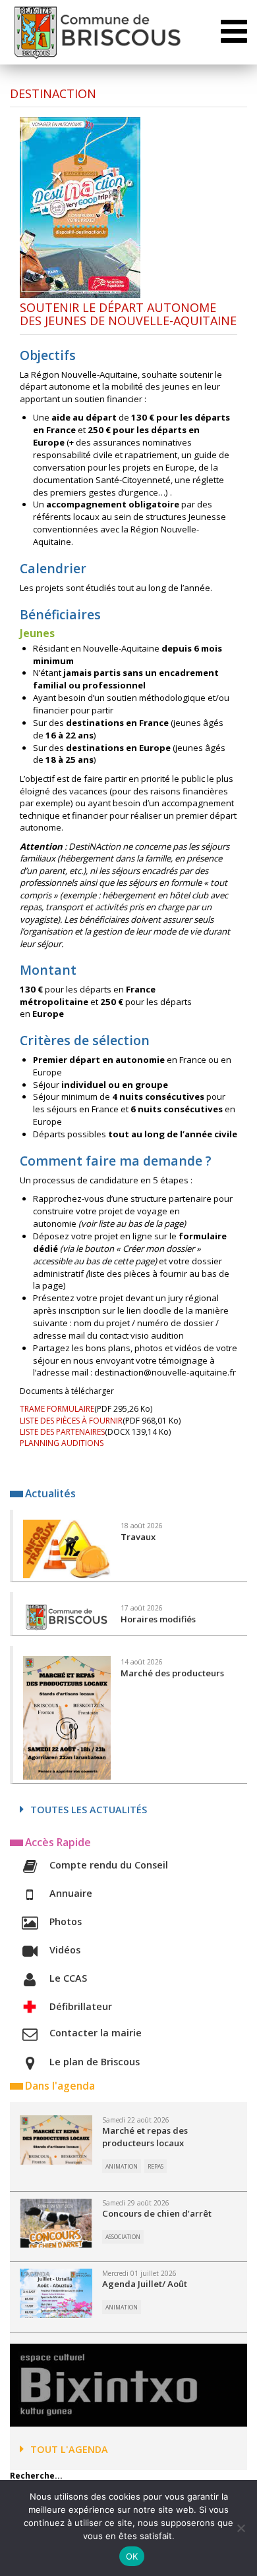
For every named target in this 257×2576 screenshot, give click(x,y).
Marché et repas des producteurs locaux (145, 2137)
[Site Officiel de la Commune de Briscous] (97, 32)
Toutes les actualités (89, 1810)
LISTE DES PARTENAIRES (62, 1432)
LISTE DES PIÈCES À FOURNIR (71, 1421)
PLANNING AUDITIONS (62, 1443)
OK (132, 2556)
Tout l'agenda (69, 2449)
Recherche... (36, 2476)
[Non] (241, 2528)
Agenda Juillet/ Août (145, 2284)
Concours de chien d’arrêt (157, 2213)
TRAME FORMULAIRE (57, 1409)
